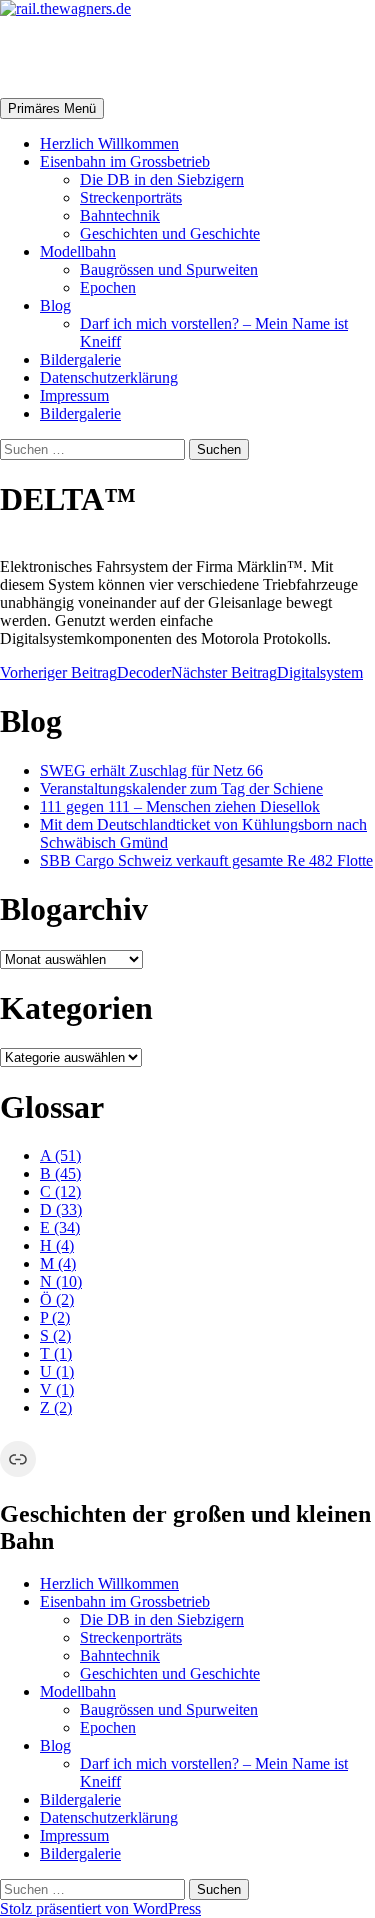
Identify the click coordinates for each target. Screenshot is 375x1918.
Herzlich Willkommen (109, 143)
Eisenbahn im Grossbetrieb (125, 161)
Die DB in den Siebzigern (162, 179)
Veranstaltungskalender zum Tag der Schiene (181, 788)
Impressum (74, 395)
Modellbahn (78, 251)
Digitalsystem (267, 672)
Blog (55, 305)
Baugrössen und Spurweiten (169, 269)
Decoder (85, 672)
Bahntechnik (120, 215)
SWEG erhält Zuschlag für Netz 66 (151, 770)
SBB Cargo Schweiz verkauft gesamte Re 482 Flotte (206, 860)
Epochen (108, 287)
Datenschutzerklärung (109, 377)
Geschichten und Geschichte (170, 233)
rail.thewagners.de (126, 57)
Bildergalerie (80, 359)
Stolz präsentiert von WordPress (100, 1908)
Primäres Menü (52, 108)
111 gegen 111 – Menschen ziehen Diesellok (180, 806)
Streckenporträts (131, 197)
